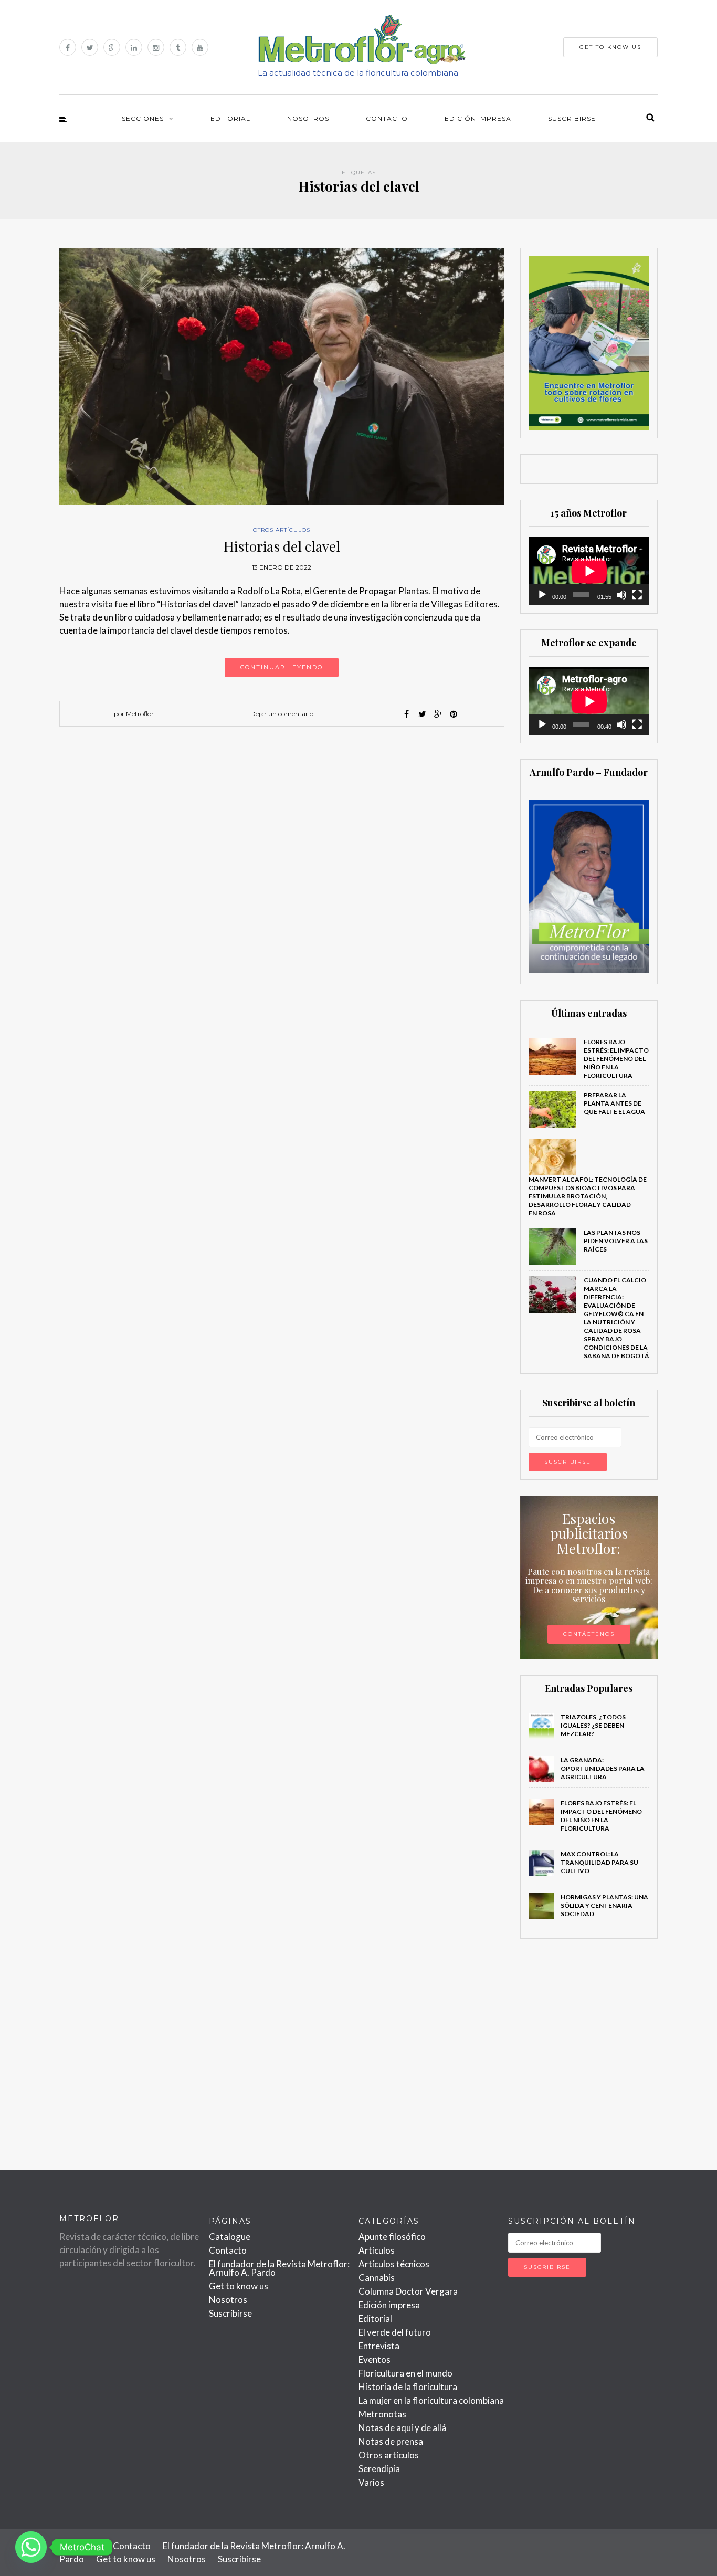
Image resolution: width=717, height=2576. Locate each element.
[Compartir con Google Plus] (438, 714)
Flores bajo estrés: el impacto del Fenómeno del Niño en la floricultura (616, 1059)
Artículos (377, 2250)
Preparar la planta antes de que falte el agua (614, 1103)
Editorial (230, 118)
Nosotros (308, 118)
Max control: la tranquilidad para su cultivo (599, 1862)
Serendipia (379, 2469)
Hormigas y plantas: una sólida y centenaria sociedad (604, 1905)
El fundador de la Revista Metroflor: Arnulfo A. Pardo (279, 2268)
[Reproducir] (542, 595)
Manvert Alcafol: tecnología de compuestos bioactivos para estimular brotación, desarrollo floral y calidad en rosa (588, 1196)
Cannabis (377, 2278)
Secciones (143, 118)
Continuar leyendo (282, 667)
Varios (371, 2482)
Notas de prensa (391, 2441)
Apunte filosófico (392, 2237)
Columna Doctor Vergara (408, 2291)
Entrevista (379, 2346)
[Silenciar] (621, 595)
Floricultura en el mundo (405, 2373)
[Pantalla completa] (637, 595)
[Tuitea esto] (422, 714)
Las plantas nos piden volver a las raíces (616, 1241)
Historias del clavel (282, 546)
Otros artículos (282, 530)
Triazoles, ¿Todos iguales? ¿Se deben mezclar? (593, 1725)
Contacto (387, 118)
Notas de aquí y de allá (402, 2428)
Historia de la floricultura (408, 2387)
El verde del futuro (395, 2332)
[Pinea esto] (454, 714)
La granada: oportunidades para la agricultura (603, 1768)
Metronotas (382, 2414)
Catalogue (230, 2237)
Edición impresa (478, 118)
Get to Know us (610, 47)
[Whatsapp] (31, 2547)
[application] (589, 571)
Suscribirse (572, 118)
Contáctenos (589, 1634)
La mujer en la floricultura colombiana (431, 2400)
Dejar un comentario (282, 714)
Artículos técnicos (394, 2264)
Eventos (375, 2359)
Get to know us (239, 2286)
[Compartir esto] (406, 714)
